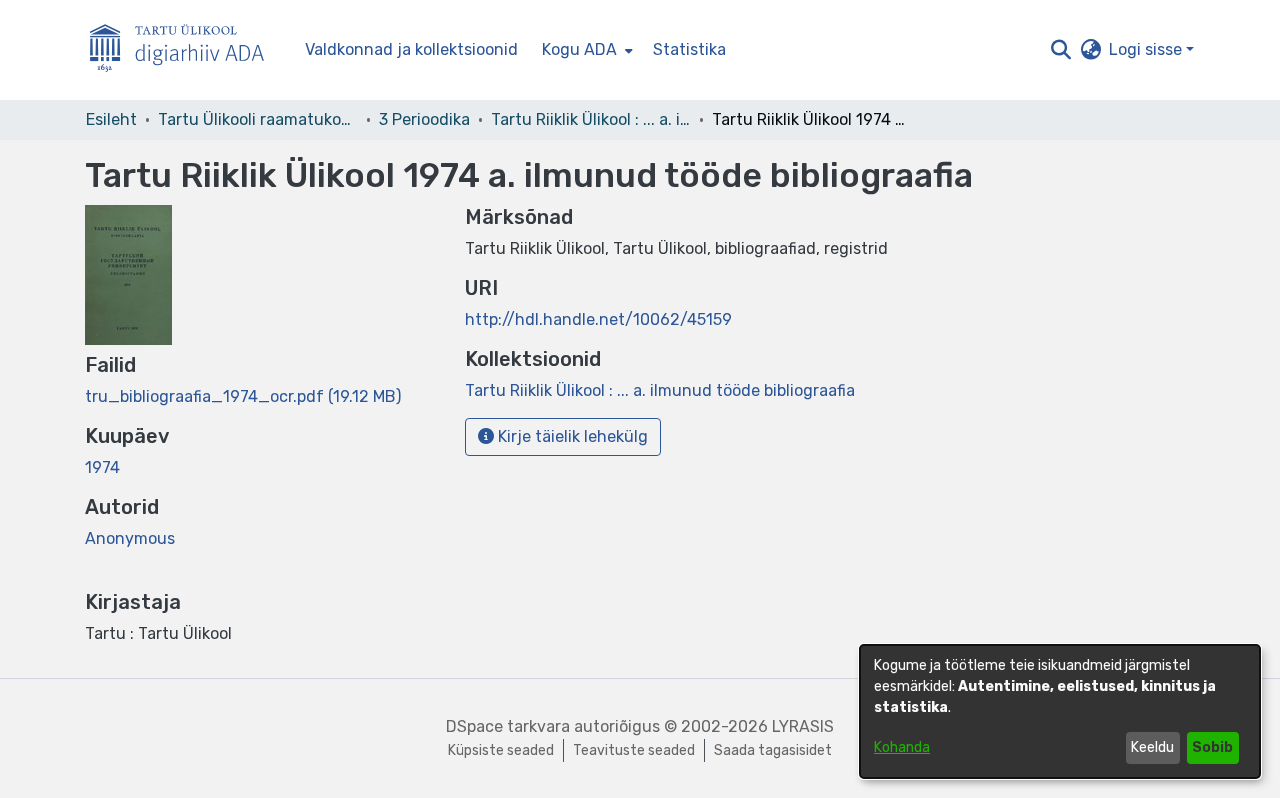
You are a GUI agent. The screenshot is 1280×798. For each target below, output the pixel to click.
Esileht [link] (111, 119)
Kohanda (902, 747)
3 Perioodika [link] (424, 119)
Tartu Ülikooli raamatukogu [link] (258, 119)
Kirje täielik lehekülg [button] (571, 436)
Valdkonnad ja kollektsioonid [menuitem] (411, 49)
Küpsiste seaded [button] (501, 750)
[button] (1060, 50)
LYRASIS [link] (803, 726)
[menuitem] (585, 50)
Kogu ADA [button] (579, 49)
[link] (243, 396)
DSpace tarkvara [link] (508, 726)
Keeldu (1152, 747)
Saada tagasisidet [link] (773, 750)
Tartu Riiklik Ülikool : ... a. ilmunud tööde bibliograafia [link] (591, 119)
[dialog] (1060, 711)
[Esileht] (185, 50)
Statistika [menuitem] (689, 49)
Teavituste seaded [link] (634, 750)
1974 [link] (102, 467)
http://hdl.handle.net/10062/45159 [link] (598, 319)
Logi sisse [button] (1147, 49)
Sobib (1212, 747)
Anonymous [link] (130, 538)
